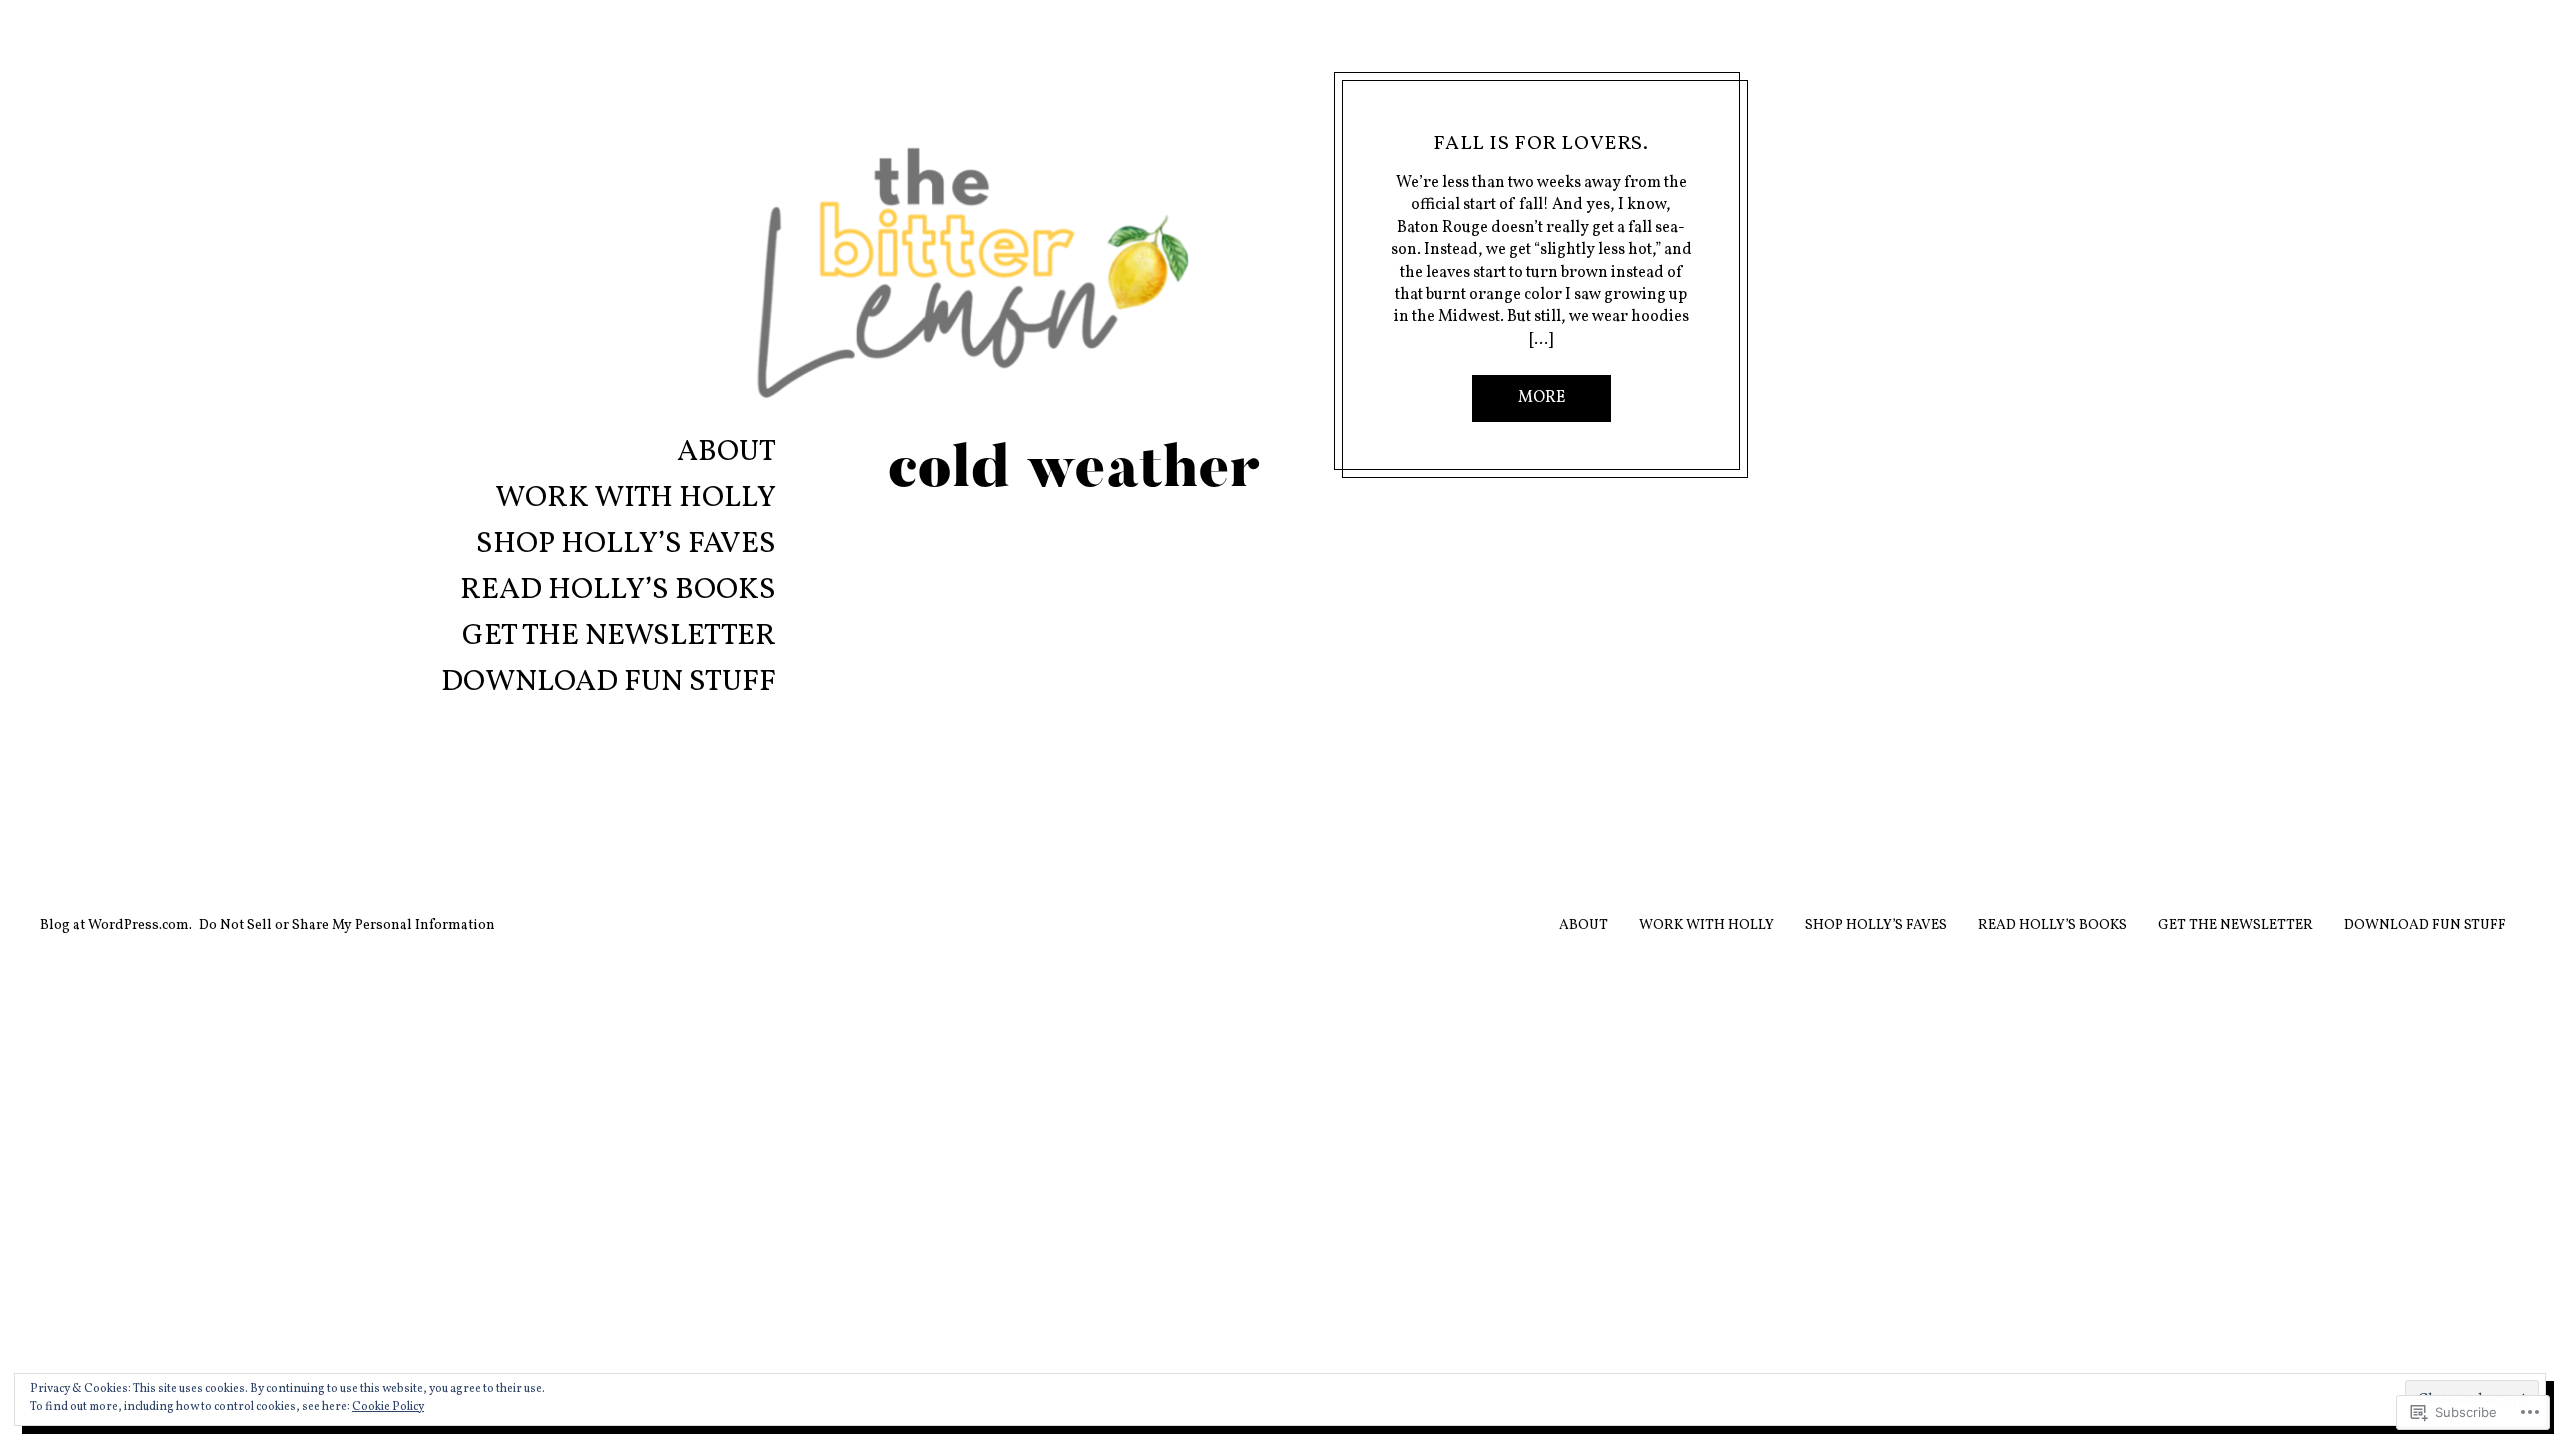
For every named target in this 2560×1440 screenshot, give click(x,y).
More (1541, 398)
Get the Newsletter (619, 638)
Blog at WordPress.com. (116, 925)
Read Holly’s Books (618, 592)
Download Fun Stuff (608, 684)
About (726, 454)
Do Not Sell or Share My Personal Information (347, 925)
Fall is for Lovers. (1540, 144)
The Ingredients (1440, 119)
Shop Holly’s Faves (626, 546)
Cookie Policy (388, 1407)
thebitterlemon (1540, 119)
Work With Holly (635, 500)
